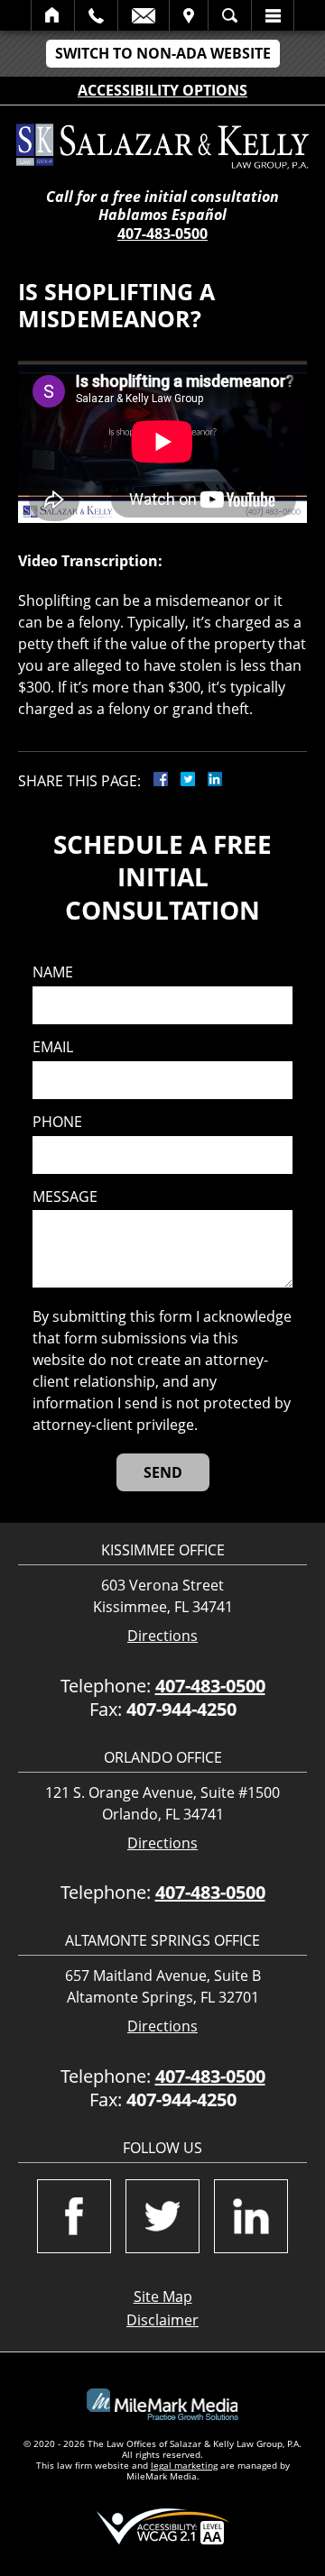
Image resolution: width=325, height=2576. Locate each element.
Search (230, 15)
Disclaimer (162, 2320)
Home (53, 15)
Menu (273, 15)
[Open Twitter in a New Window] (162, 2216)
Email (144, 15)
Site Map (163, 2296)
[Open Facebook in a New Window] (74, 2216)
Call (96, 15)
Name (53, 972)
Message (65, 1197)
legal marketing (184, 2465)
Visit (189, 15)
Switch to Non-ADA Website (163, 53)
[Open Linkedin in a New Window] (251, 2216)
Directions (162, 1636)
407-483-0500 (162, 234)
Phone (57, 1122)
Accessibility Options (162, 90)
